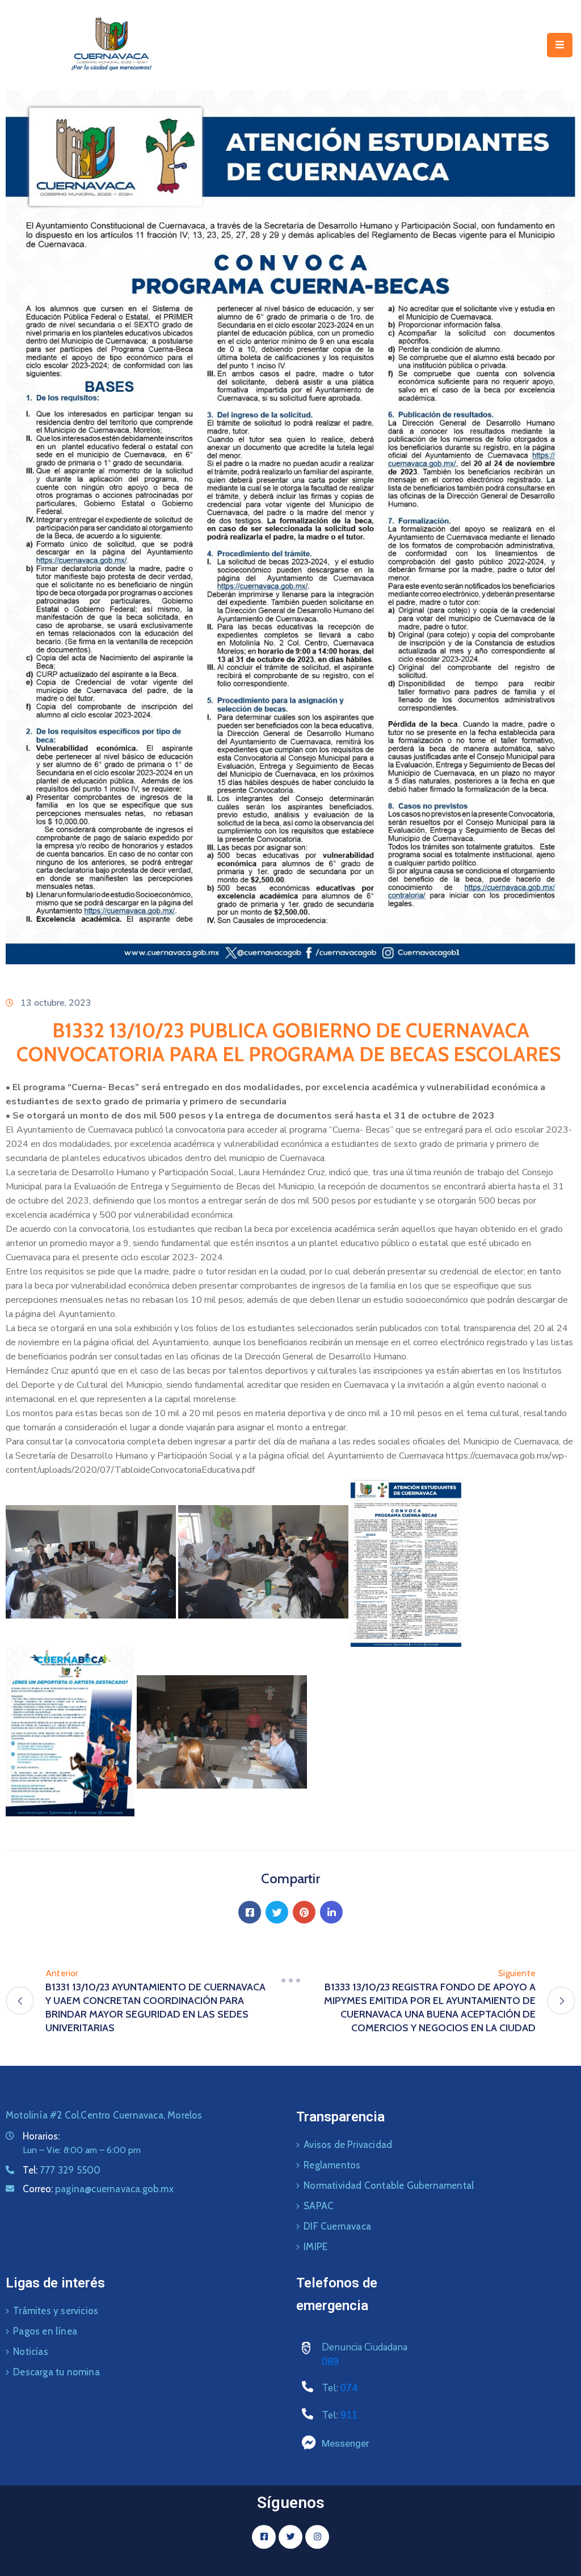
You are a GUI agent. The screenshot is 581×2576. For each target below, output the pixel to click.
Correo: (98, 2189)
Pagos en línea (45, 2331)
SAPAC (319, 2206)
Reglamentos (332, 2165)
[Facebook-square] (264, 2537)
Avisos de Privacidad (348, 2145)
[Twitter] (277, 1912)
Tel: (62, 2170)
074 (349, 2388)
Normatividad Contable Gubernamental (389, 2185)
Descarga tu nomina (56, 2372)
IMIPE (315, 2247)
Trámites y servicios (56, 2311)
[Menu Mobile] (560, 45)
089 (330, 2362)
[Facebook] (250, 1912)
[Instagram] (317, 2537)
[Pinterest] (304, 1912)
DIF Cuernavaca (337, 2226)
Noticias (31, 2352)
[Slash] (290, 1980)
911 (349, 2415)
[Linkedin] (331, 1912)
